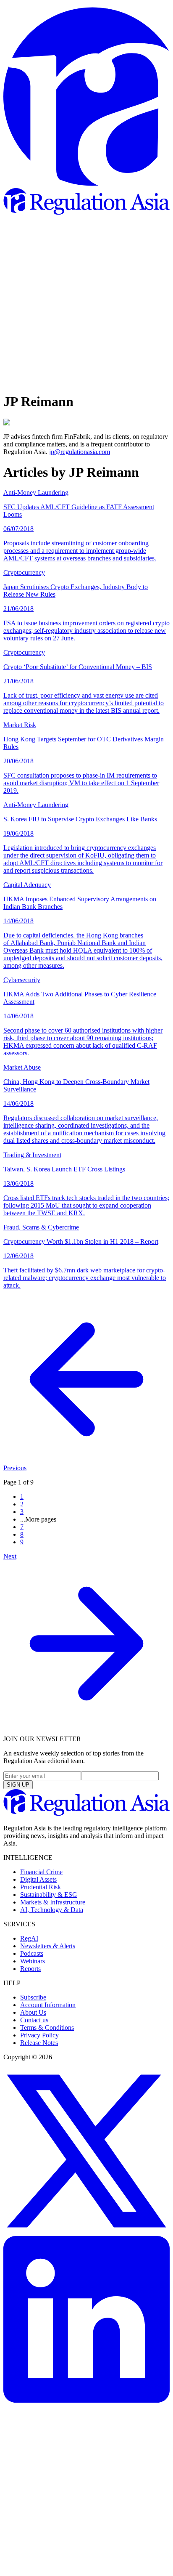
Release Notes (39, 2043)
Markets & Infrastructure (53, 1902)
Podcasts (32, 1953)
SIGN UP (18, 1785)
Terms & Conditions (47, 2028)
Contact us (34, 2020)
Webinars (33, 1961)
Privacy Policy (39, 2035)
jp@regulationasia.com (80, 452)
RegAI (29, 1938)
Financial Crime (41, 1872)
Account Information (48, 2005)
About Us (33, 2012)
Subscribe (33, 1997)
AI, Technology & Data (52, 1910)
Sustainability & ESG (49, 1895)
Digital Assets (38, 1879)
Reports (30, 1969)
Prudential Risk (41, 1887)
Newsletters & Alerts (48, 1946)
